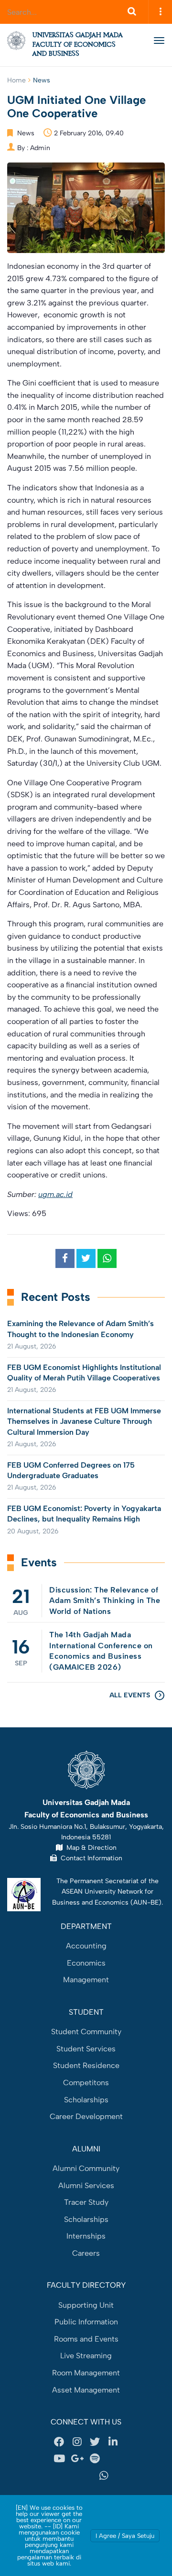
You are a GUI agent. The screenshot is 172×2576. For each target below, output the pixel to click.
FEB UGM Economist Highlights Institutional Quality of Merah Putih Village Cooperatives (84, 1373)
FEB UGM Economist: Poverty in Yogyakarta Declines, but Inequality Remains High (84, 1514)
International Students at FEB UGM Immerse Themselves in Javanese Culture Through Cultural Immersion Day (84, 1421)
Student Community (86, 2032)
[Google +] (77, 2459)
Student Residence (86, 2065)
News (42, 80)
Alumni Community (86, 2168)
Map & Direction (90, 1847)
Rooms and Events (86, 2339)
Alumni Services (86, 2186)
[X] (95, 2442)
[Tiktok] (68, 2476)
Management (86, 1980)
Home (16, 80)
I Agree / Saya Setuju (125, 2536)
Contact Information (90, 1858)
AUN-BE (146, 1902)
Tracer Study (86, 2202)
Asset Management (86, 2390)
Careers (86, 2253)
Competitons (86, 2083)
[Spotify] (95, 2459)
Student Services (86, 2049)
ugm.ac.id (55, 1194)
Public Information (86, 2322)
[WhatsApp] (104, 2476)
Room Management (86, 2373)
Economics (86, 1963)
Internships (86, 2236)
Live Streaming (86, 2356)
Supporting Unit (86, 2305)
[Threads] (113, 2459)
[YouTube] (59, 2459)
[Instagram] (77, 2442)
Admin (40, 148)
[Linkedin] (113, 2442)
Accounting (86, 1946)
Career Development (86, 2116)
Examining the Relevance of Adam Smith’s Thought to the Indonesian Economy (81, 1329)
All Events (130, 1695)
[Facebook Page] (59, 2442)
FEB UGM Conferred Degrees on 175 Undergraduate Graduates (71, 1470)
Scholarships (86, 2100)
